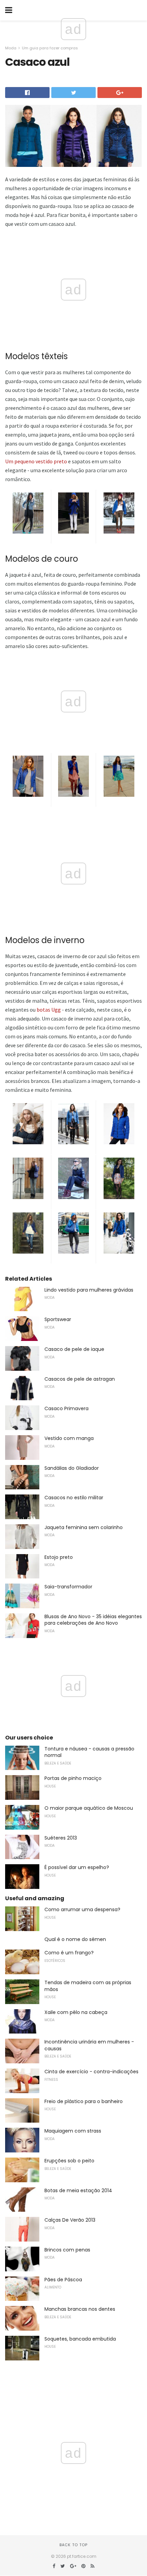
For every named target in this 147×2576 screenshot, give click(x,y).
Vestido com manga (69, 1438)
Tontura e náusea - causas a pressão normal (89, 1752)
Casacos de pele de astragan (80, 1379)
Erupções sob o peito (69, 2161)
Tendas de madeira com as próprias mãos (88, 1986)
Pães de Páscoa (63, 2280)
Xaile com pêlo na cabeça (76, 2012)
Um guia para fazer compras (50, 48)
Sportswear (58, 1319)
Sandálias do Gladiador (72, 1468)
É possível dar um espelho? (77, 1867)
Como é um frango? (69, 1953)
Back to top (73, 2545)
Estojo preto (59, 1557)
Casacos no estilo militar (74, 1498)
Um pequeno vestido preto (36, 461)
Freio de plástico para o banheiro (84, 2101)
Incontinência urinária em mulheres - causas (89, 2045)
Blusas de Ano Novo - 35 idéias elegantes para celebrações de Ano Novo (93, 1620)
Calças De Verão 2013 (70, 2220)
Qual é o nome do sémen (75, 1939)
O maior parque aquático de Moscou (89, 1808)
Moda (11, 48)
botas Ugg (49, 1010)
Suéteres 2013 (61, 1838)
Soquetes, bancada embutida (80, 2339)
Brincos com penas (67, 2250)
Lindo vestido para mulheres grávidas (89, 1290)
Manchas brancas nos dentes (80, 2309)
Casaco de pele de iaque (74, 1349)
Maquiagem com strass (73, 2131)
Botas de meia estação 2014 (78, 2190)
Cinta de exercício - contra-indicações (91, 2072)
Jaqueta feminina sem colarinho (84, 1527)
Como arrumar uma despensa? (82, 1909)
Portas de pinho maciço (73, 1778)
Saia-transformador (68, 1587)
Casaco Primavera (66, 1408)
